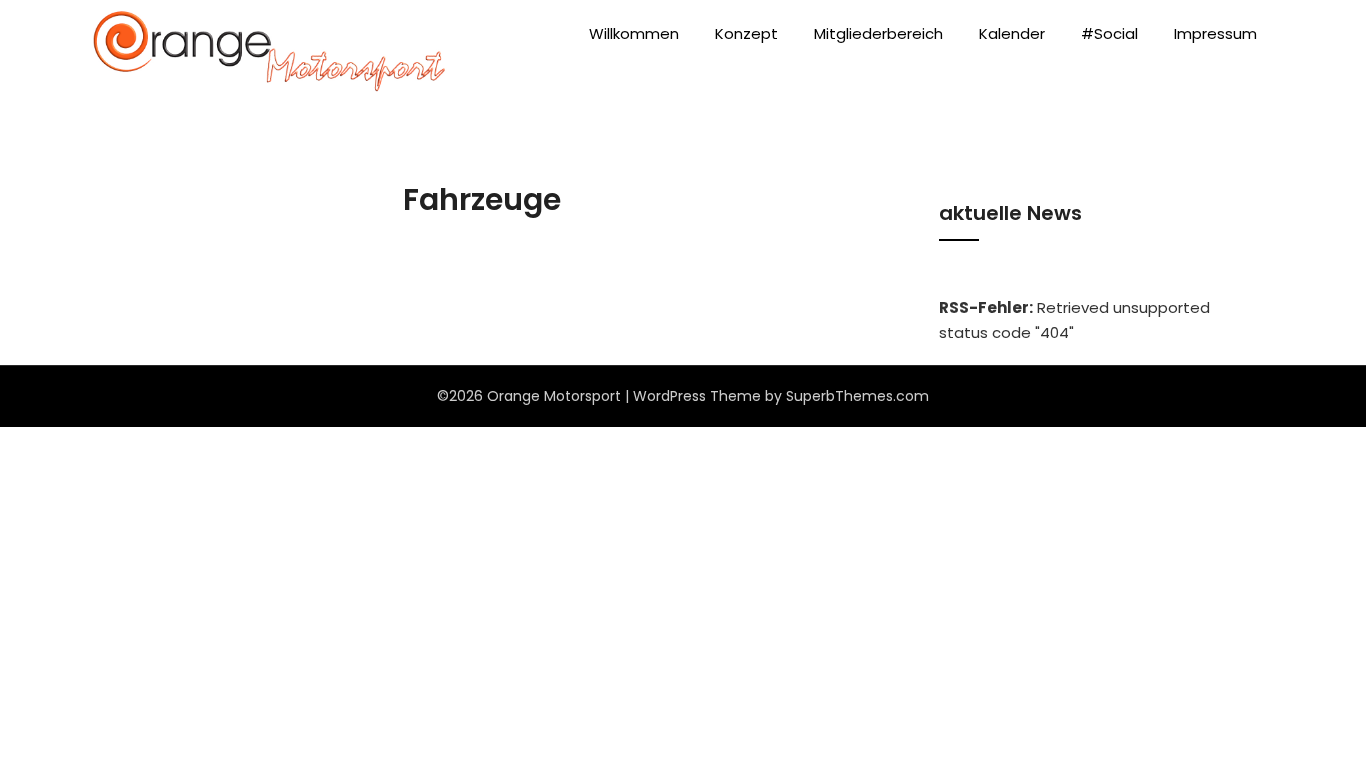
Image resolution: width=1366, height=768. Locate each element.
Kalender (1012, 33)
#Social (1109, 33)
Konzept (746, 33)
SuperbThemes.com (857, 396)
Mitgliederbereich (878, 33)
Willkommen (634, 33)
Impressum (1215, 33)
